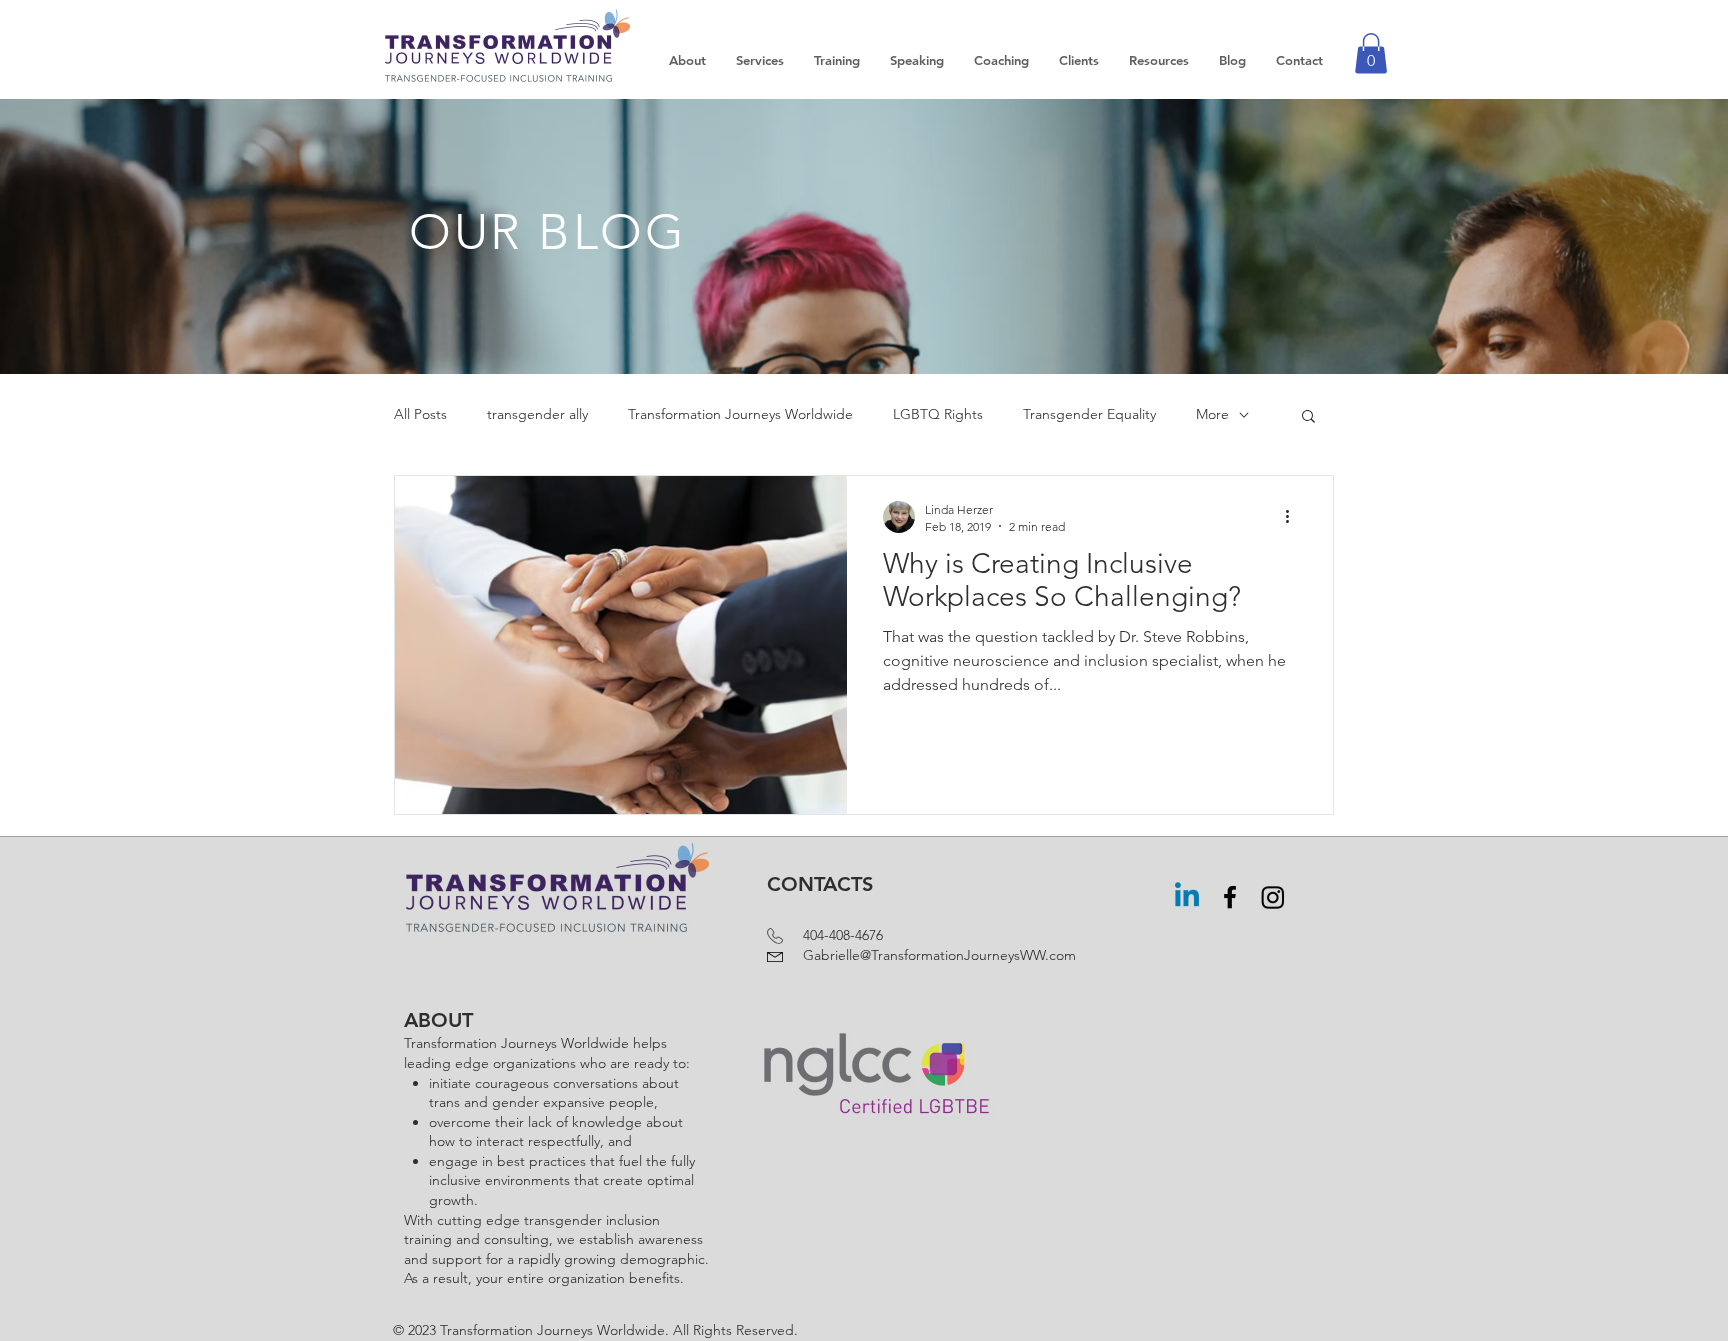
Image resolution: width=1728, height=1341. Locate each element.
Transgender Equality (1089, 414)
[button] (1371, 53)
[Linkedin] (1187, 897)
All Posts (420, 414)
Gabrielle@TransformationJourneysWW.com (921, 955)
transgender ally (537, 414)
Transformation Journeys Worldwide (740, 414)
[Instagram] (1273, 897)
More (1212, 414)
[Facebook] (1230, 897)
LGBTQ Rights (938, 414)
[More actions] (1294, 517)
